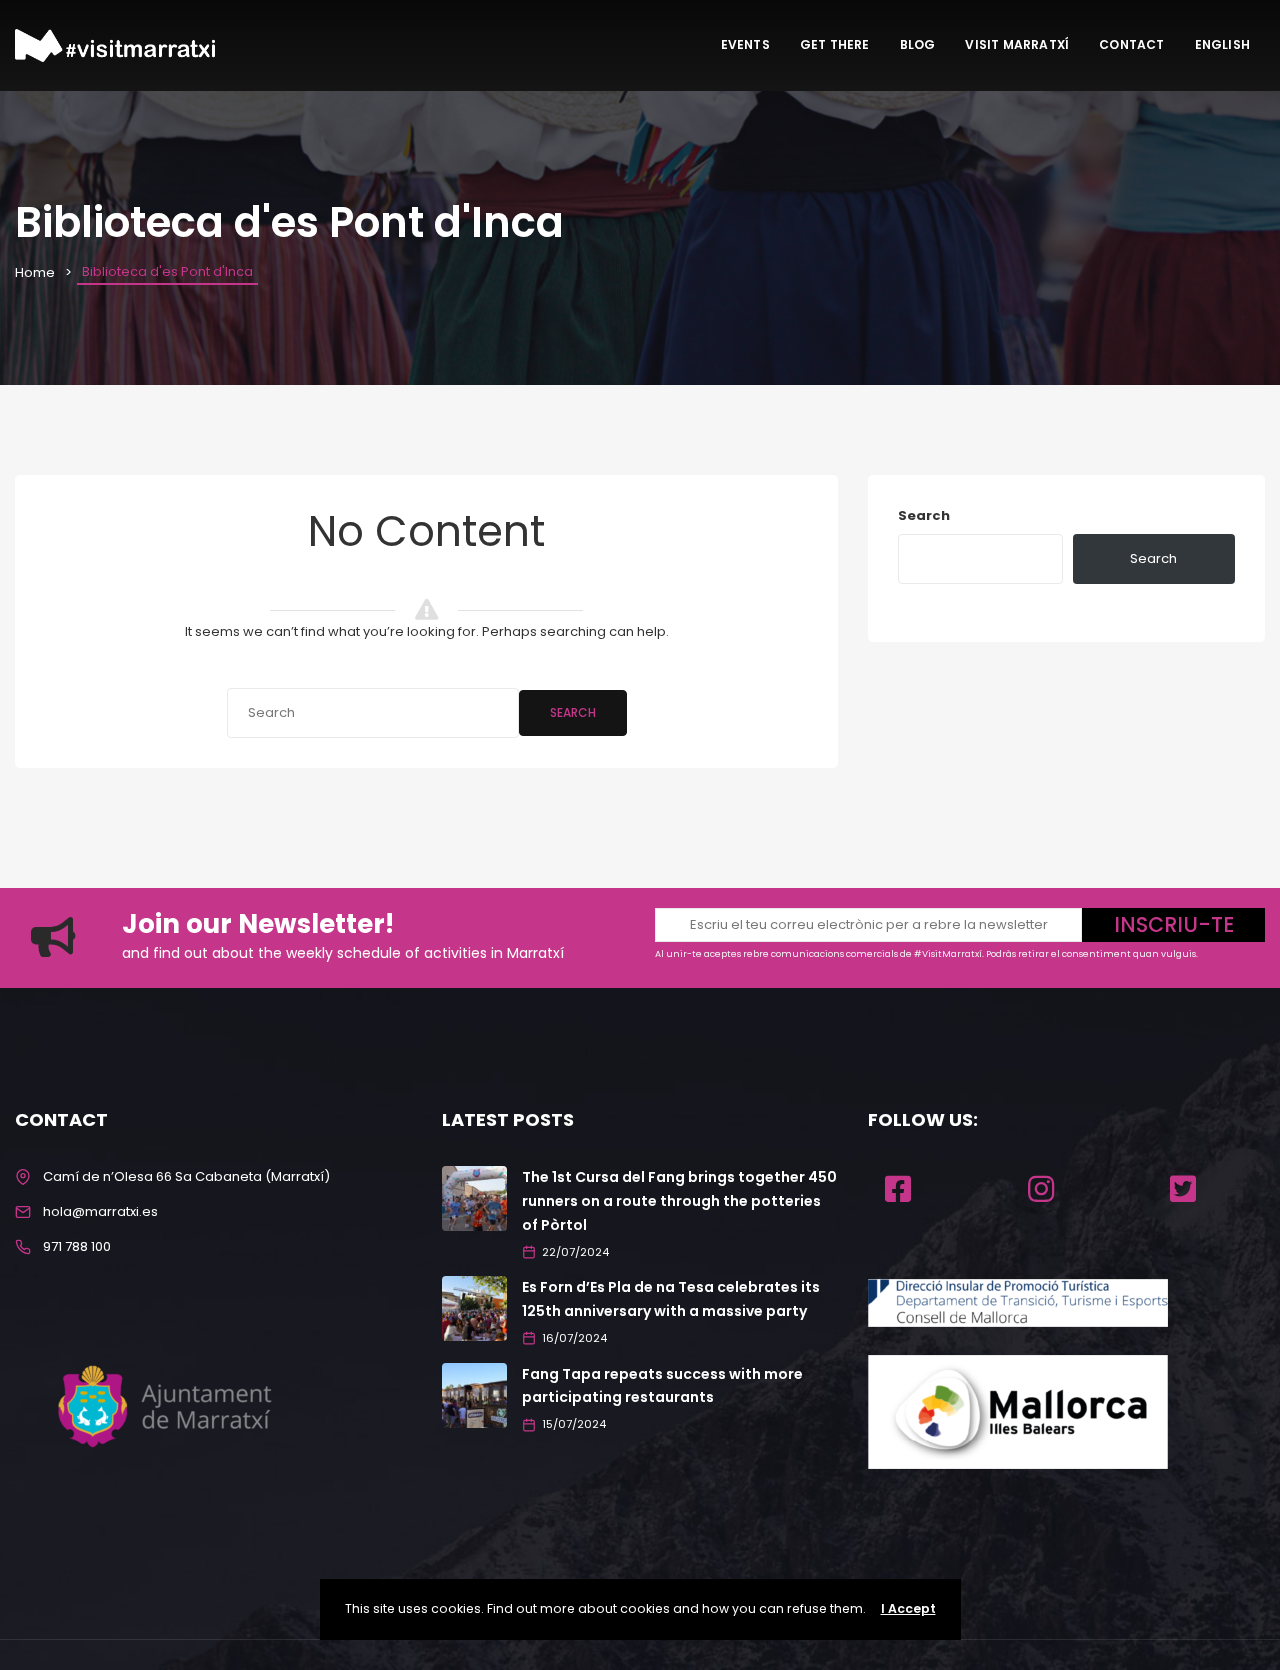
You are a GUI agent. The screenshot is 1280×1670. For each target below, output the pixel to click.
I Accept (908, 1608)
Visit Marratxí (1017, 44)
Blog (918, 44)
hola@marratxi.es (100, 1211)
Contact (1131, 44)
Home (35, 272)
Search (573, 712)
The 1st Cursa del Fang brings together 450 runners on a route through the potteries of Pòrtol (679, 1201)
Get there (835, 44)
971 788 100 (77, 1246)
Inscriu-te (1174, 924)
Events (745, 44)
